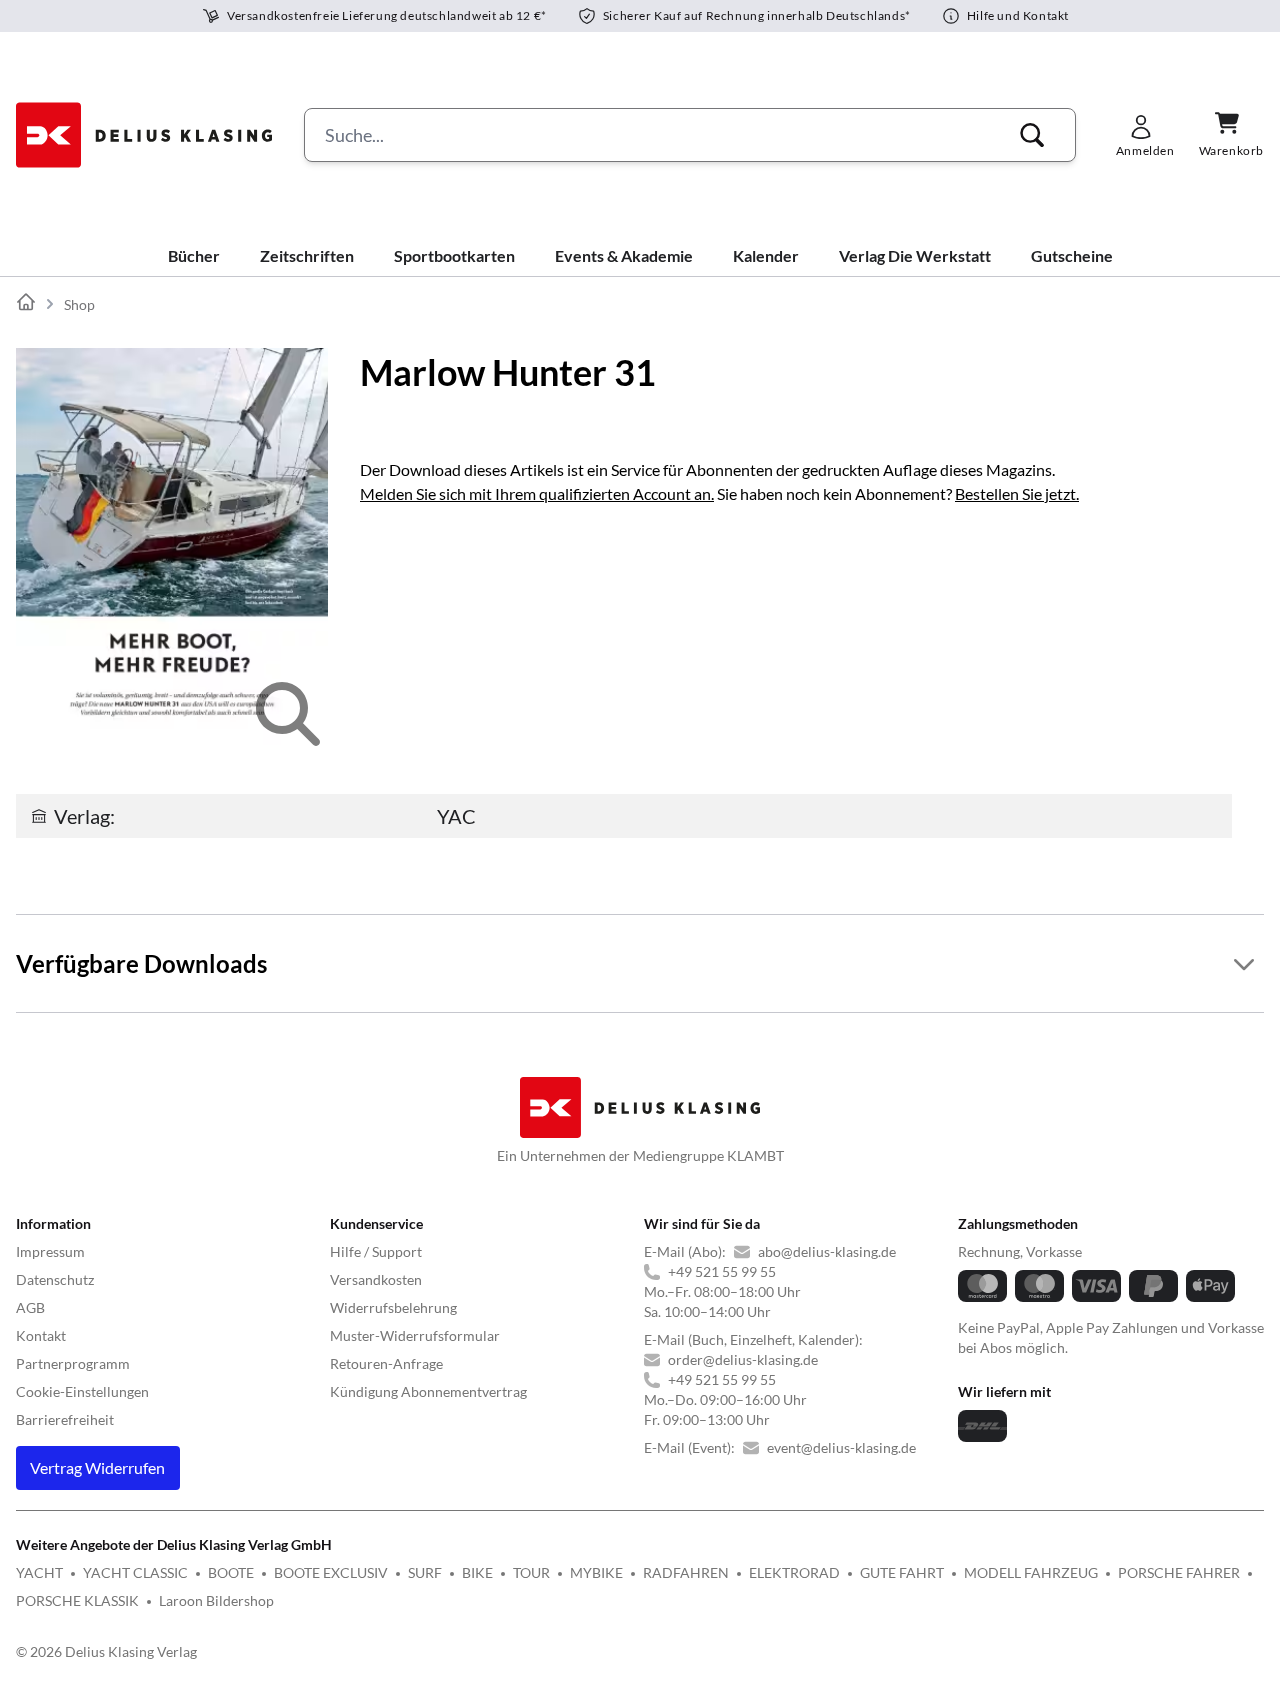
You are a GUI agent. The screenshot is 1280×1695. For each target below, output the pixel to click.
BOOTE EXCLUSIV (331, 1572)
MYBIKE (596, 1572)
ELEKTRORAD (794, 1572)
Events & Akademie (624, 255)
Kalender (766, 255)
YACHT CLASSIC (135, 1572)
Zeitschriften (307, 255)
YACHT (39, 1572)
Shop (79, 304)
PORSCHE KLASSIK (77, 1600)
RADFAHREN (686, 1572)
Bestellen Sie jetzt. (1017, 493)
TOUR (531, 1572)
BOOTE (231, 1572)
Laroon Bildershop (216, 1600)
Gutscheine (1072, 255)
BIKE (477, 1572)
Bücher (194, 255)
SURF (425, 1572)
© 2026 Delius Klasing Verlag (106, 1651)
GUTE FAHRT (902, 1572)
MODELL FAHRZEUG (1031, 1572)
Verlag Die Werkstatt (915, 255)
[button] (1032, 135)
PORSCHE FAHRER (1179, 1572)
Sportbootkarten (454, 255)
